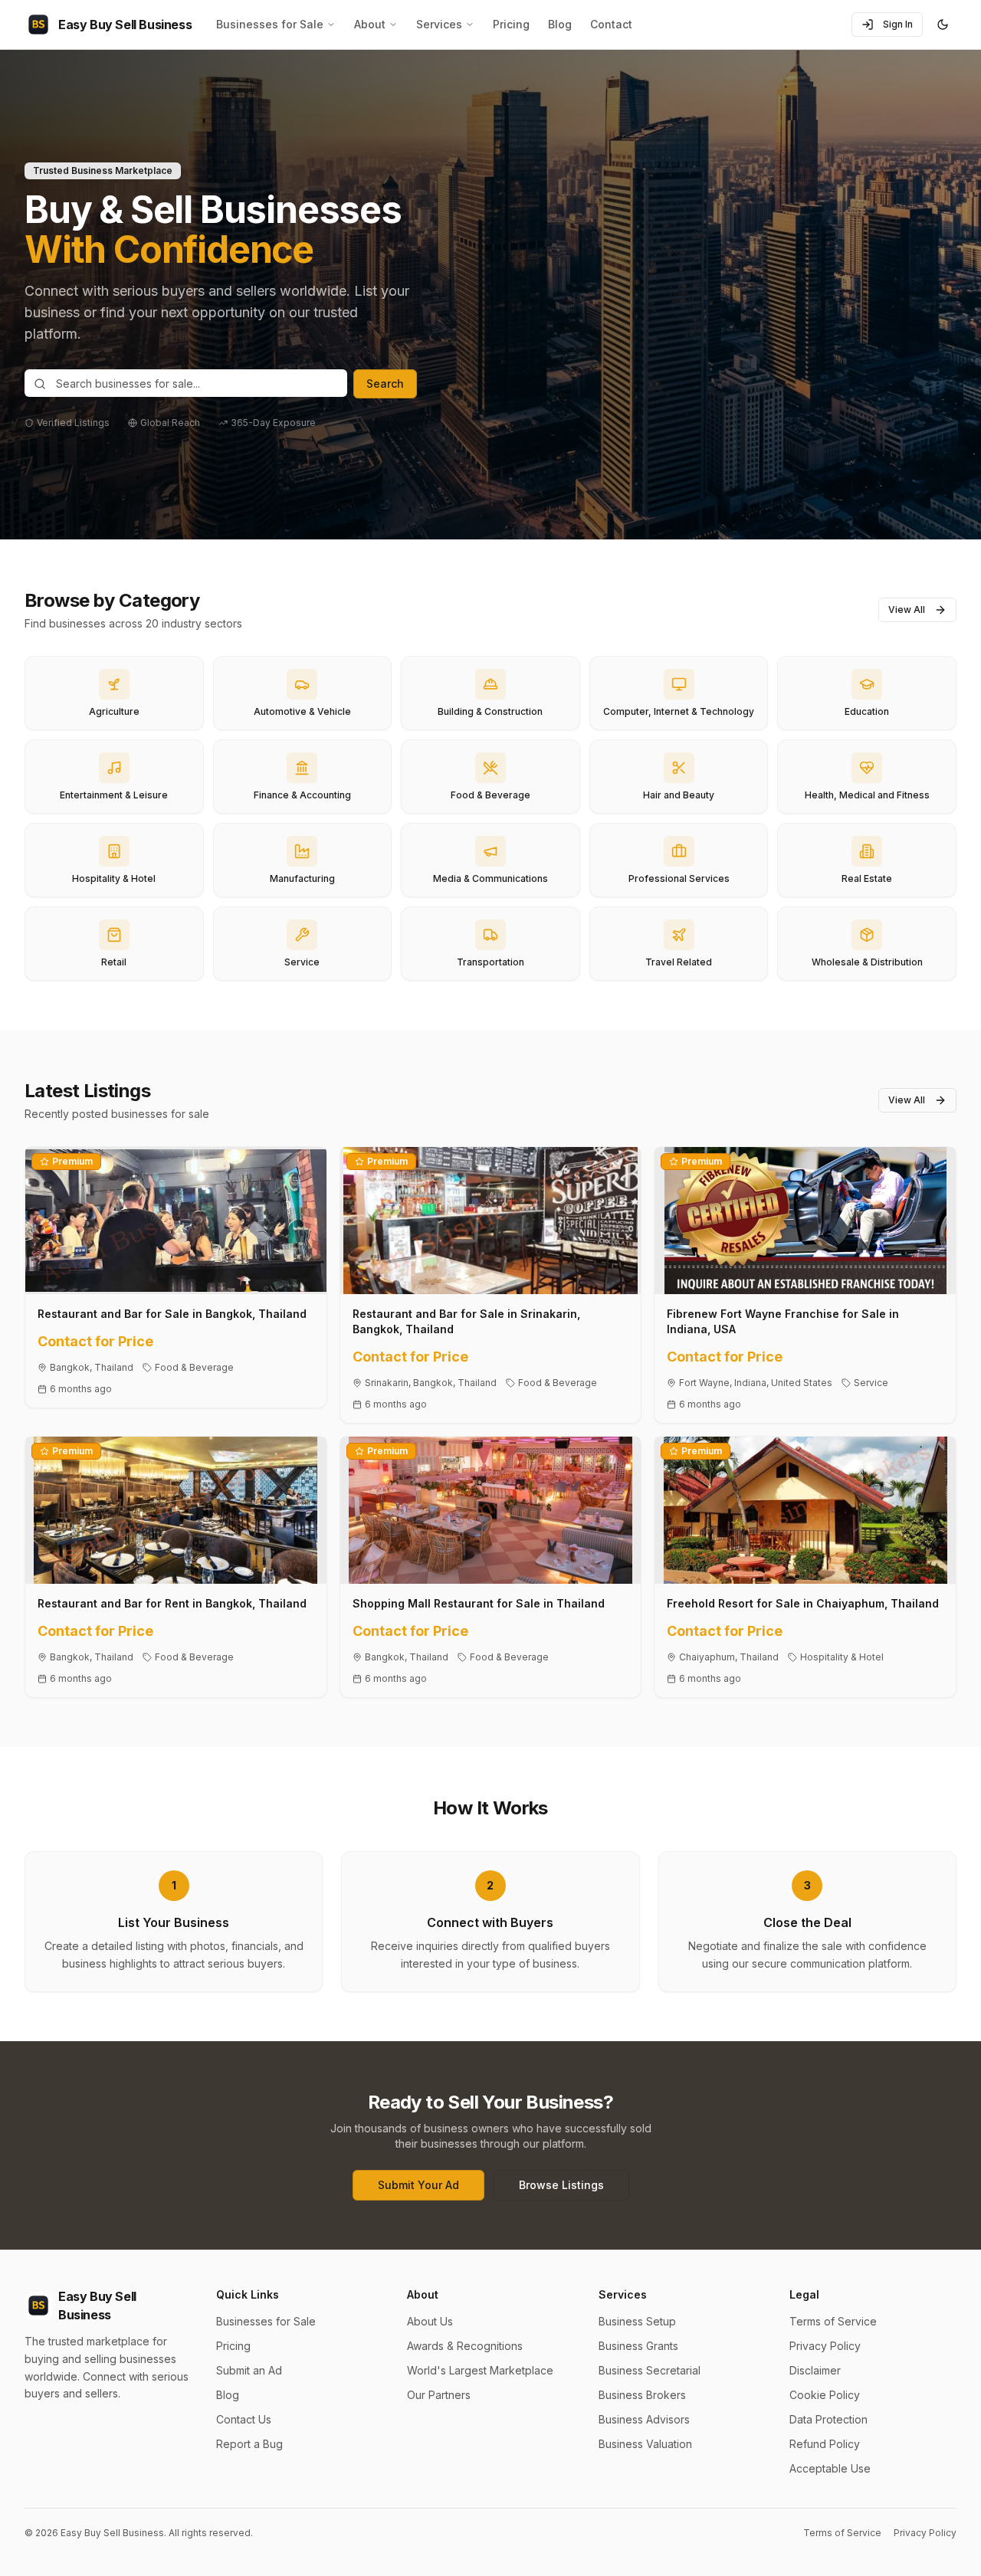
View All (907, 610)
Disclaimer (815, 2370)
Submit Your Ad (418, 2185)
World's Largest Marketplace (480, 2370)
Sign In (898, 24)
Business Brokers (642, 2395)
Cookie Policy (825, 2395)
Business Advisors (644, 2419)
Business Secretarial (650, 2370)
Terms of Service (833, 2321)
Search (385, 383)
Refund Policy (825, 2444)
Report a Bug (249, 2444)
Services (439, 24)
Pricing (511, 24)
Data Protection (828, 2419)
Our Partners (439, 2395)
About (370, 24)
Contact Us (244, 2419)
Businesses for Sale (270, 24)
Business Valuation (645, 2444)
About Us (430, 2321)
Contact (611, 24)
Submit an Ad (249, 2370)
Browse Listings (561, 2185)
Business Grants (638, 2346)
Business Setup (637, 2321)
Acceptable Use (830, 2468)
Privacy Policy (825, 2346)
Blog (560, 24)
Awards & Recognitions (465, 2346)
